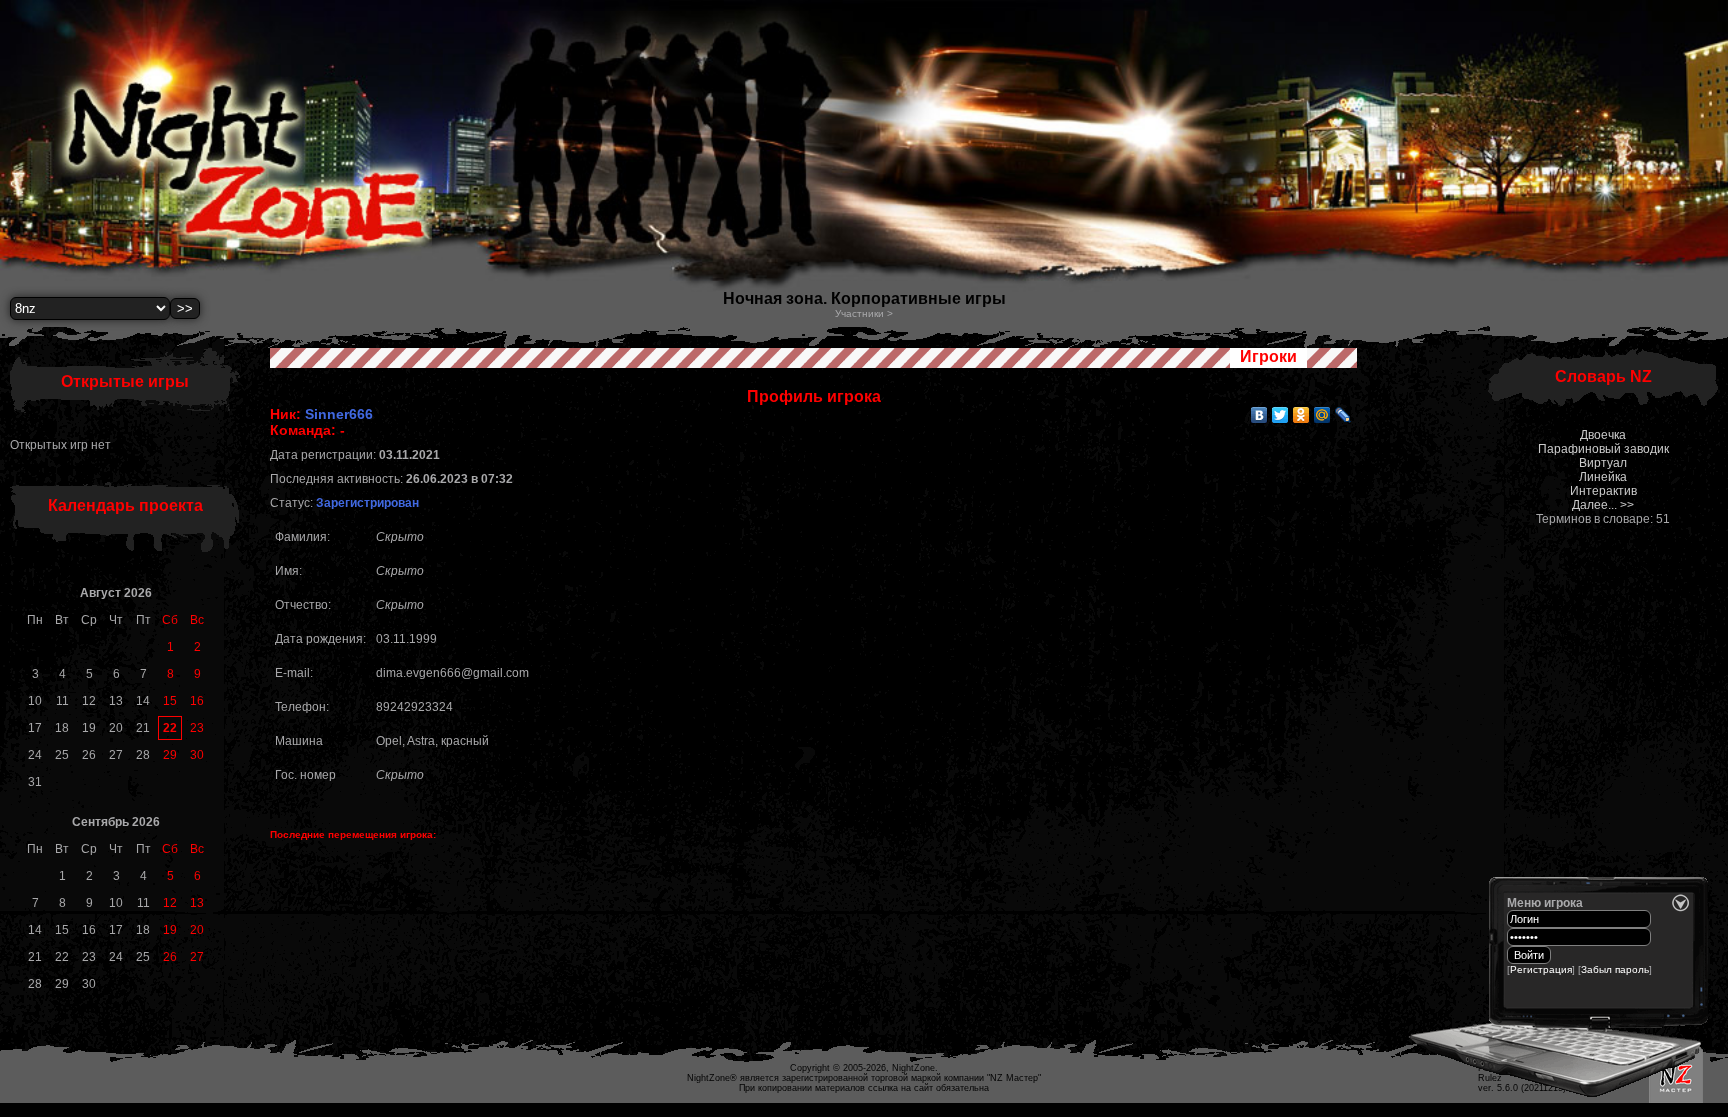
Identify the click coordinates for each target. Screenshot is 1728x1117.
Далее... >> (1603, 505)
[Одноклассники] (1301, 415)
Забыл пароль (1615, 969)
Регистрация (1541, 969)
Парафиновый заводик (1603, 449)
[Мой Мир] (1322, 415)
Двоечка (1603, 435)
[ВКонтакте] (1259, 415)
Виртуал (1603, 463)
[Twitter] (1280, 415)
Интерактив (1603, 491)
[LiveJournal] (1343, 415)
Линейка (1603, 477)
